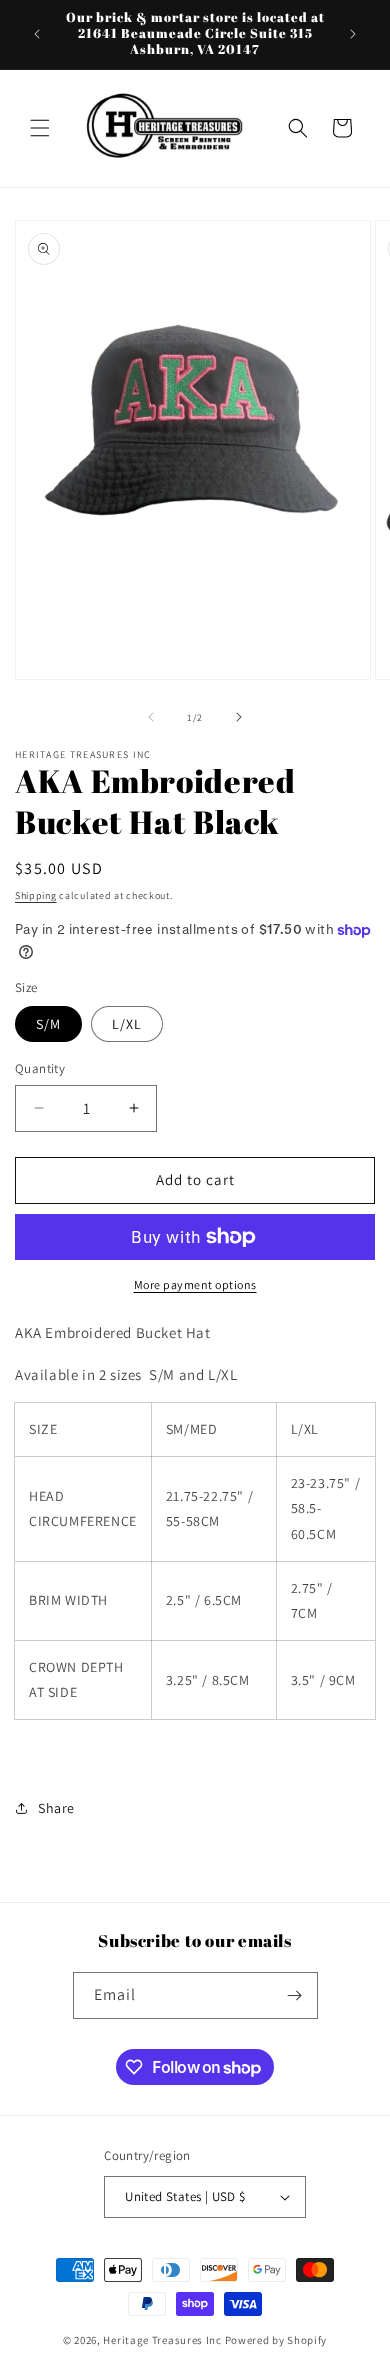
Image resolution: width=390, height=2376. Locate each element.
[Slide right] (239, 717)
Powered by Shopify (276, 2340)
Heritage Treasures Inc (162, 2340)
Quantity (40, 1068)
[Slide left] (151, 717)
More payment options (195, 1284)
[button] (40, 128)
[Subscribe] (295, 1995)
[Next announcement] (353, 34)
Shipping (36, 895)
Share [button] (56, 1808)
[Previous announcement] (37, 34)
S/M (48, 1024)
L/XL (127, 1024)
